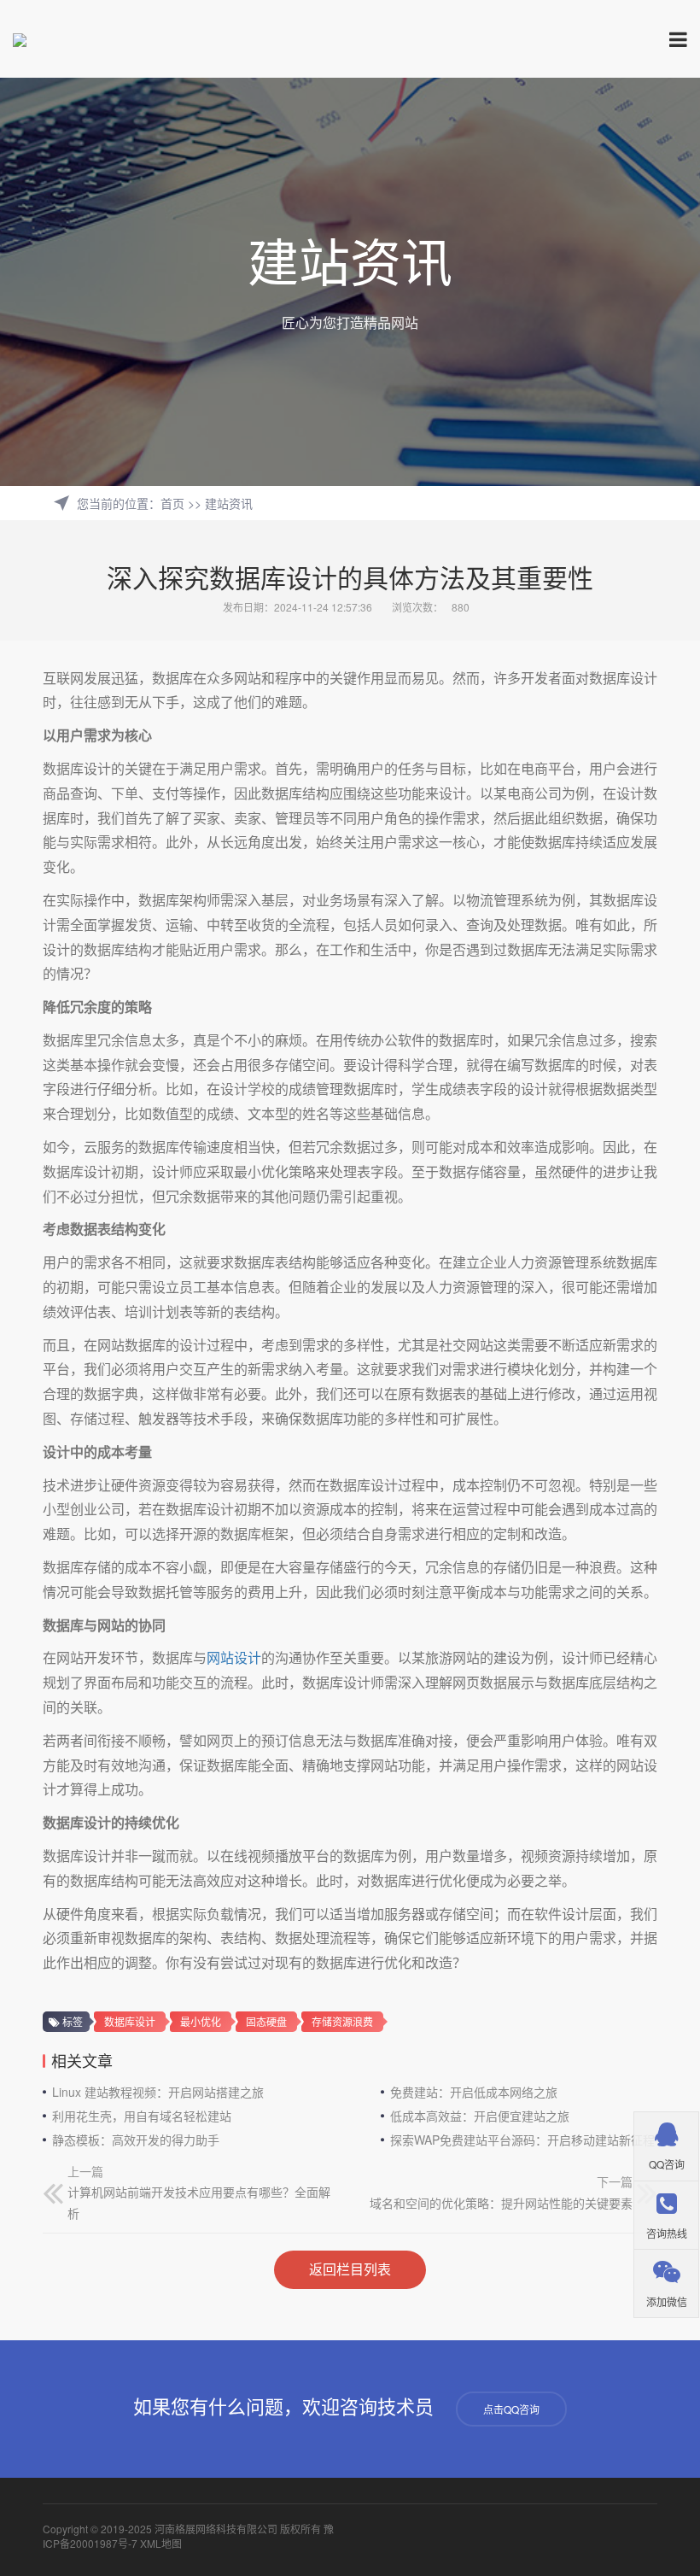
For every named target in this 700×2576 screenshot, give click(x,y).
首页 (172, 503)
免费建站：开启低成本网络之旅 (474, 2092)
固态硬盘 (266, 2021)
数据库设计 (130, 2021)
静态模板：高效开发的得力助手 (136, 2140)
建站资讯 (229, 503)
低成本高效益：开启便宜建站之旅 (480, 2116)
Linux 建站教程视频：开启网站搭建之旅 (158, 2092)
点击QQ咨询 (511, 2409)
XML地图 (161, 2543)
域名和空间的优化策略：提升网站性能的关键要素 (501, 2203)
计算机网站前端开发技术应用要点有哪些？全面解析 (199, 2202)
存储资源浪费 (342, 2021)
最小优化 (201, 2021)
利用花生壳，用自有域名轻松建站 (142, 2116)
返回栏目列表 (350, 2269)
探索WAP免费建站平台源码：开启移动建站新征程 (522, 2140)
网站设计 (234, 1657)
